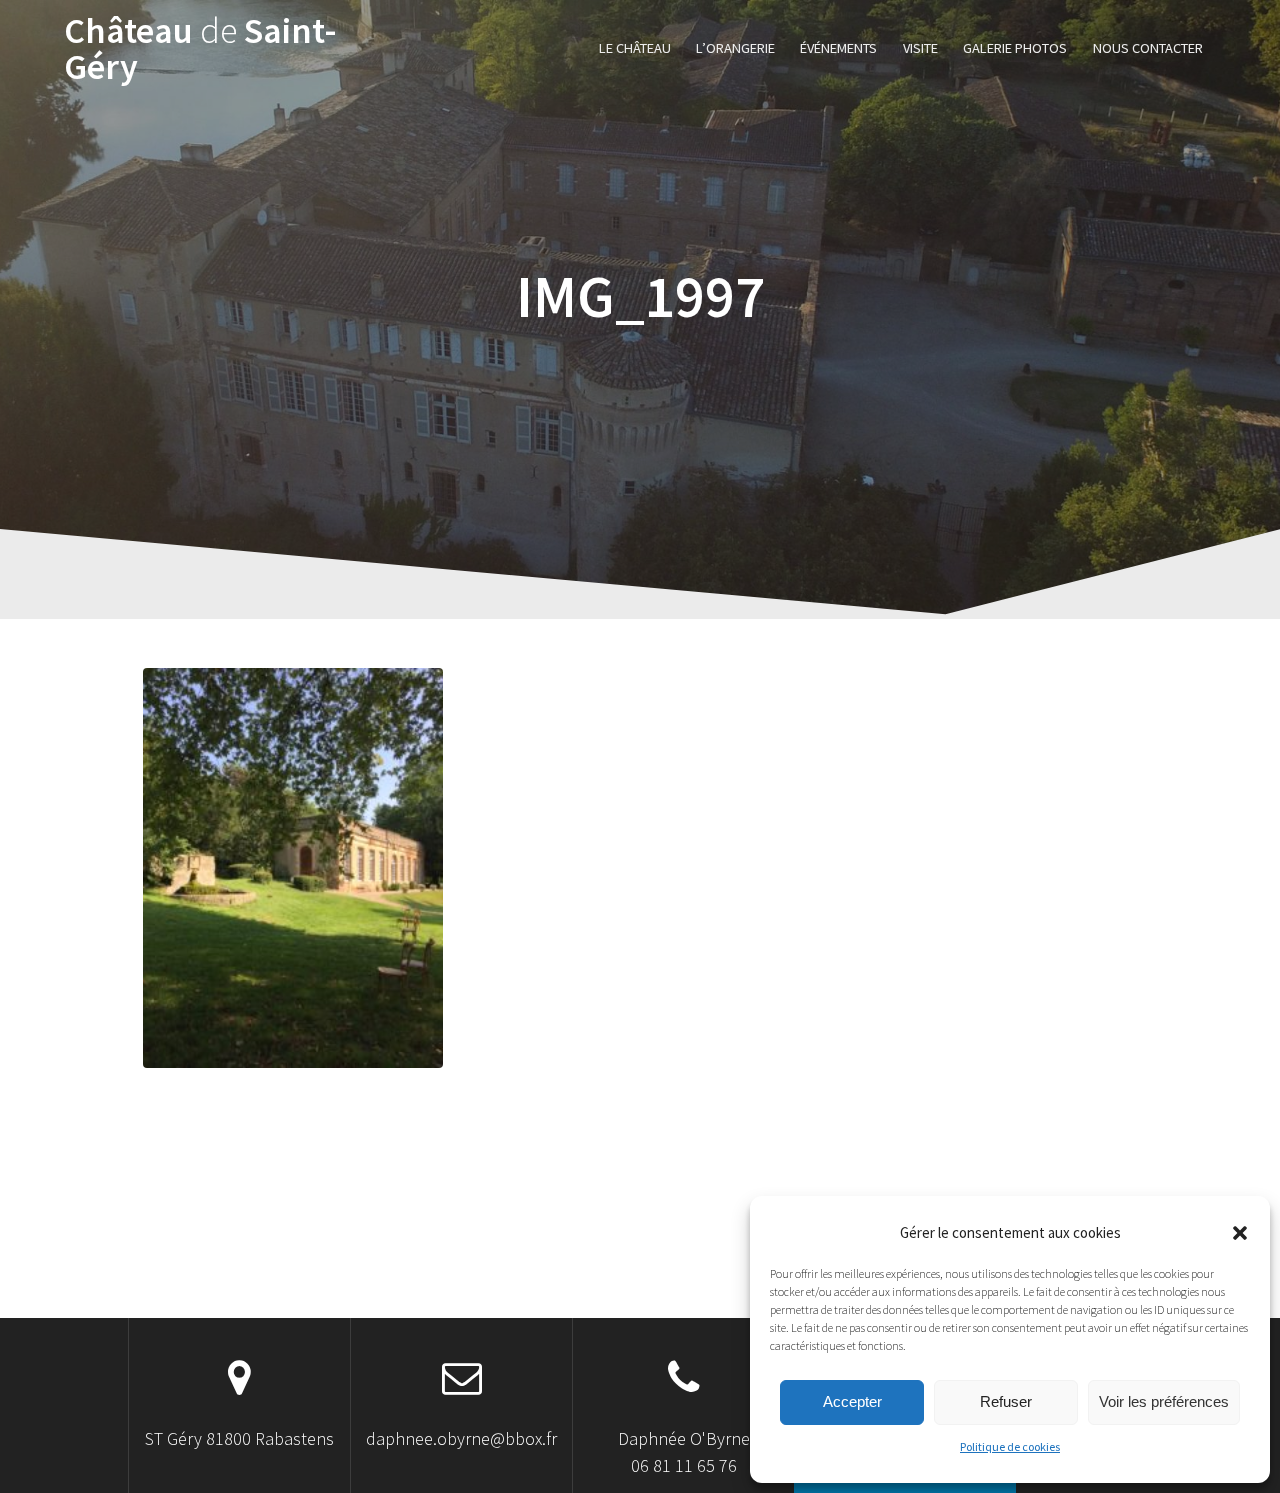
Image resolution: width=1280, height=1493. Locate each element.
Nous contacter (1148, 48)
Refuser (1006, 1401)
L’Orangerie (735, 48)
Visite (920, 48)
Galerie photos (1015, 48)
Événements (838, 48)
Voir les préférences (1164, 1401)
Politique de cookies (1010, 1446)
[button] (1240, 1233)
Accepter (852, 1401)
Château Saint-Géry (200, 49)
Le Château (635, 48)
